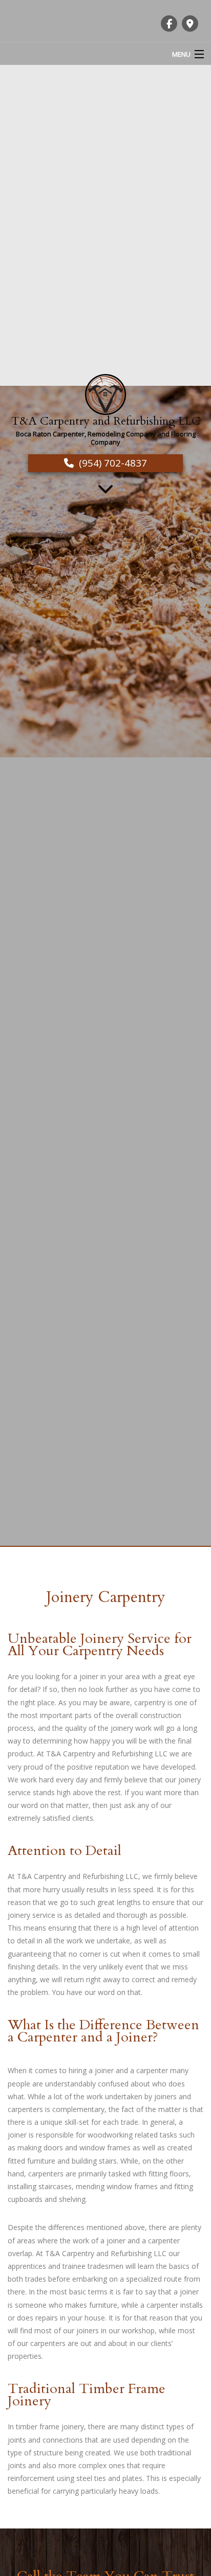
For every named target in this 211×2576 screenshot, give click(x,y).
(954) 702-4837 (113, 463)
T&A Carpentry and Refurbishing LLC (106, 421)
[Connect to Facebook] (169, 24)
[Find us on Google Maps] (190, 24)
